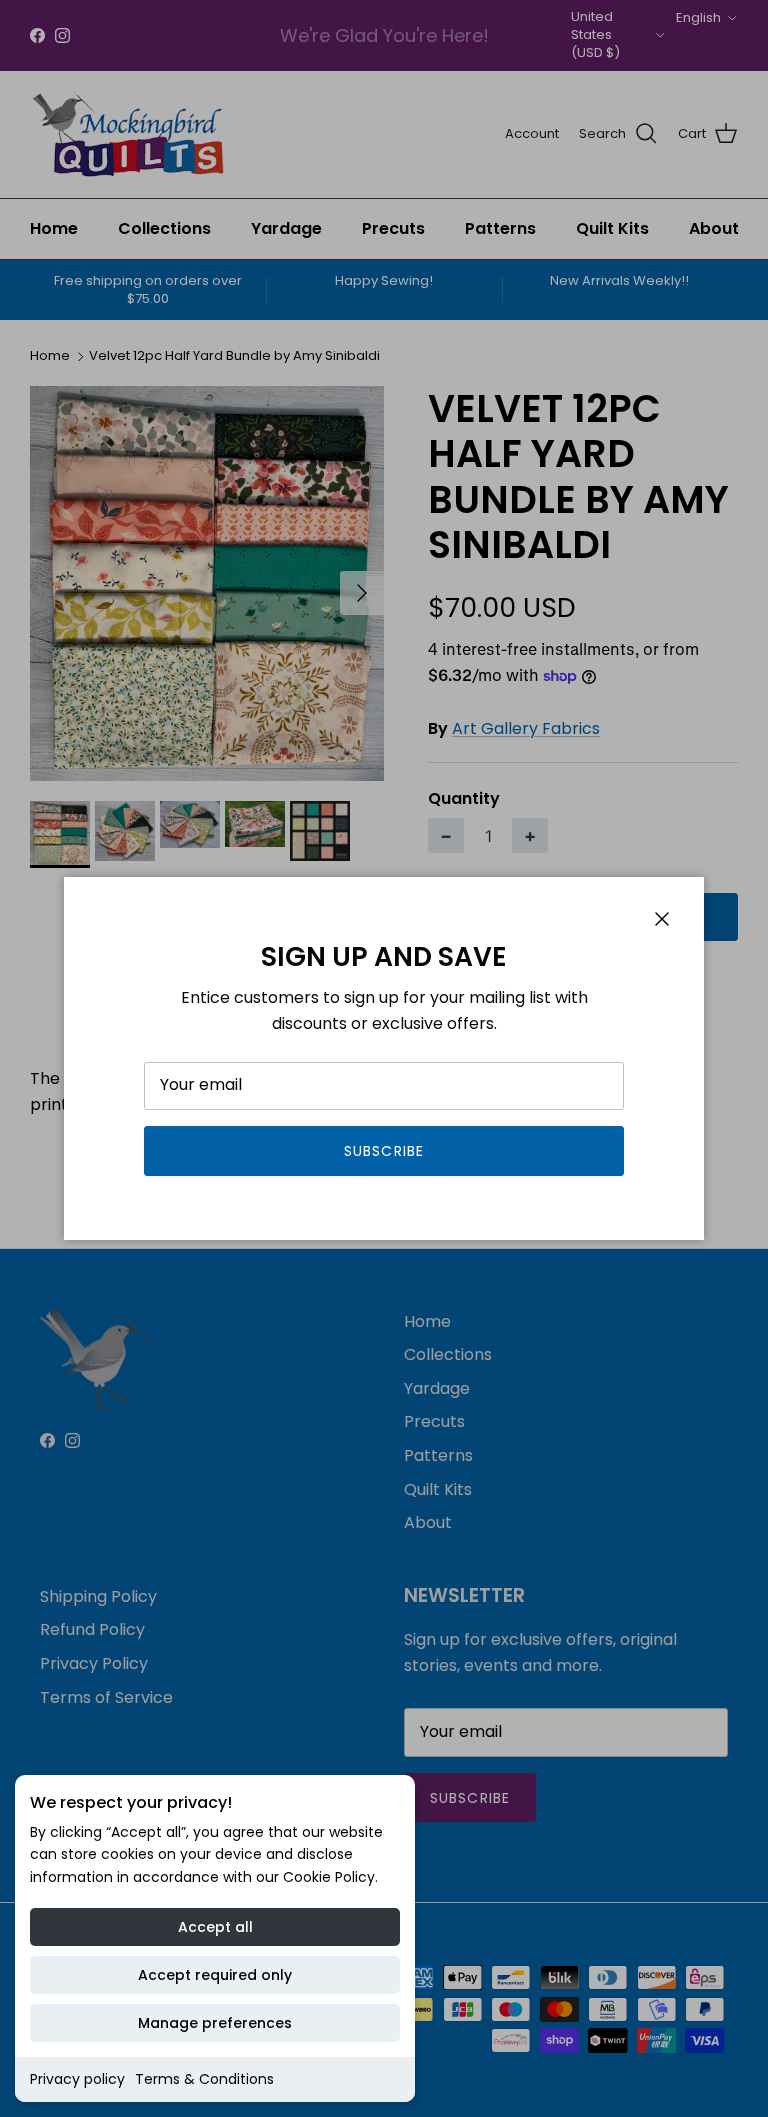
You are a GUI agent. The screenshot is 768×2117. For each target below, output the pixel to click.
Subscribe (384, 1151)
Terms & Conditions (204, 2079)
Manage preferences (215, 2023)
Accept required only (215, 1975)
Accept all (215, 1927)
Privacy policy (77, 2079)
